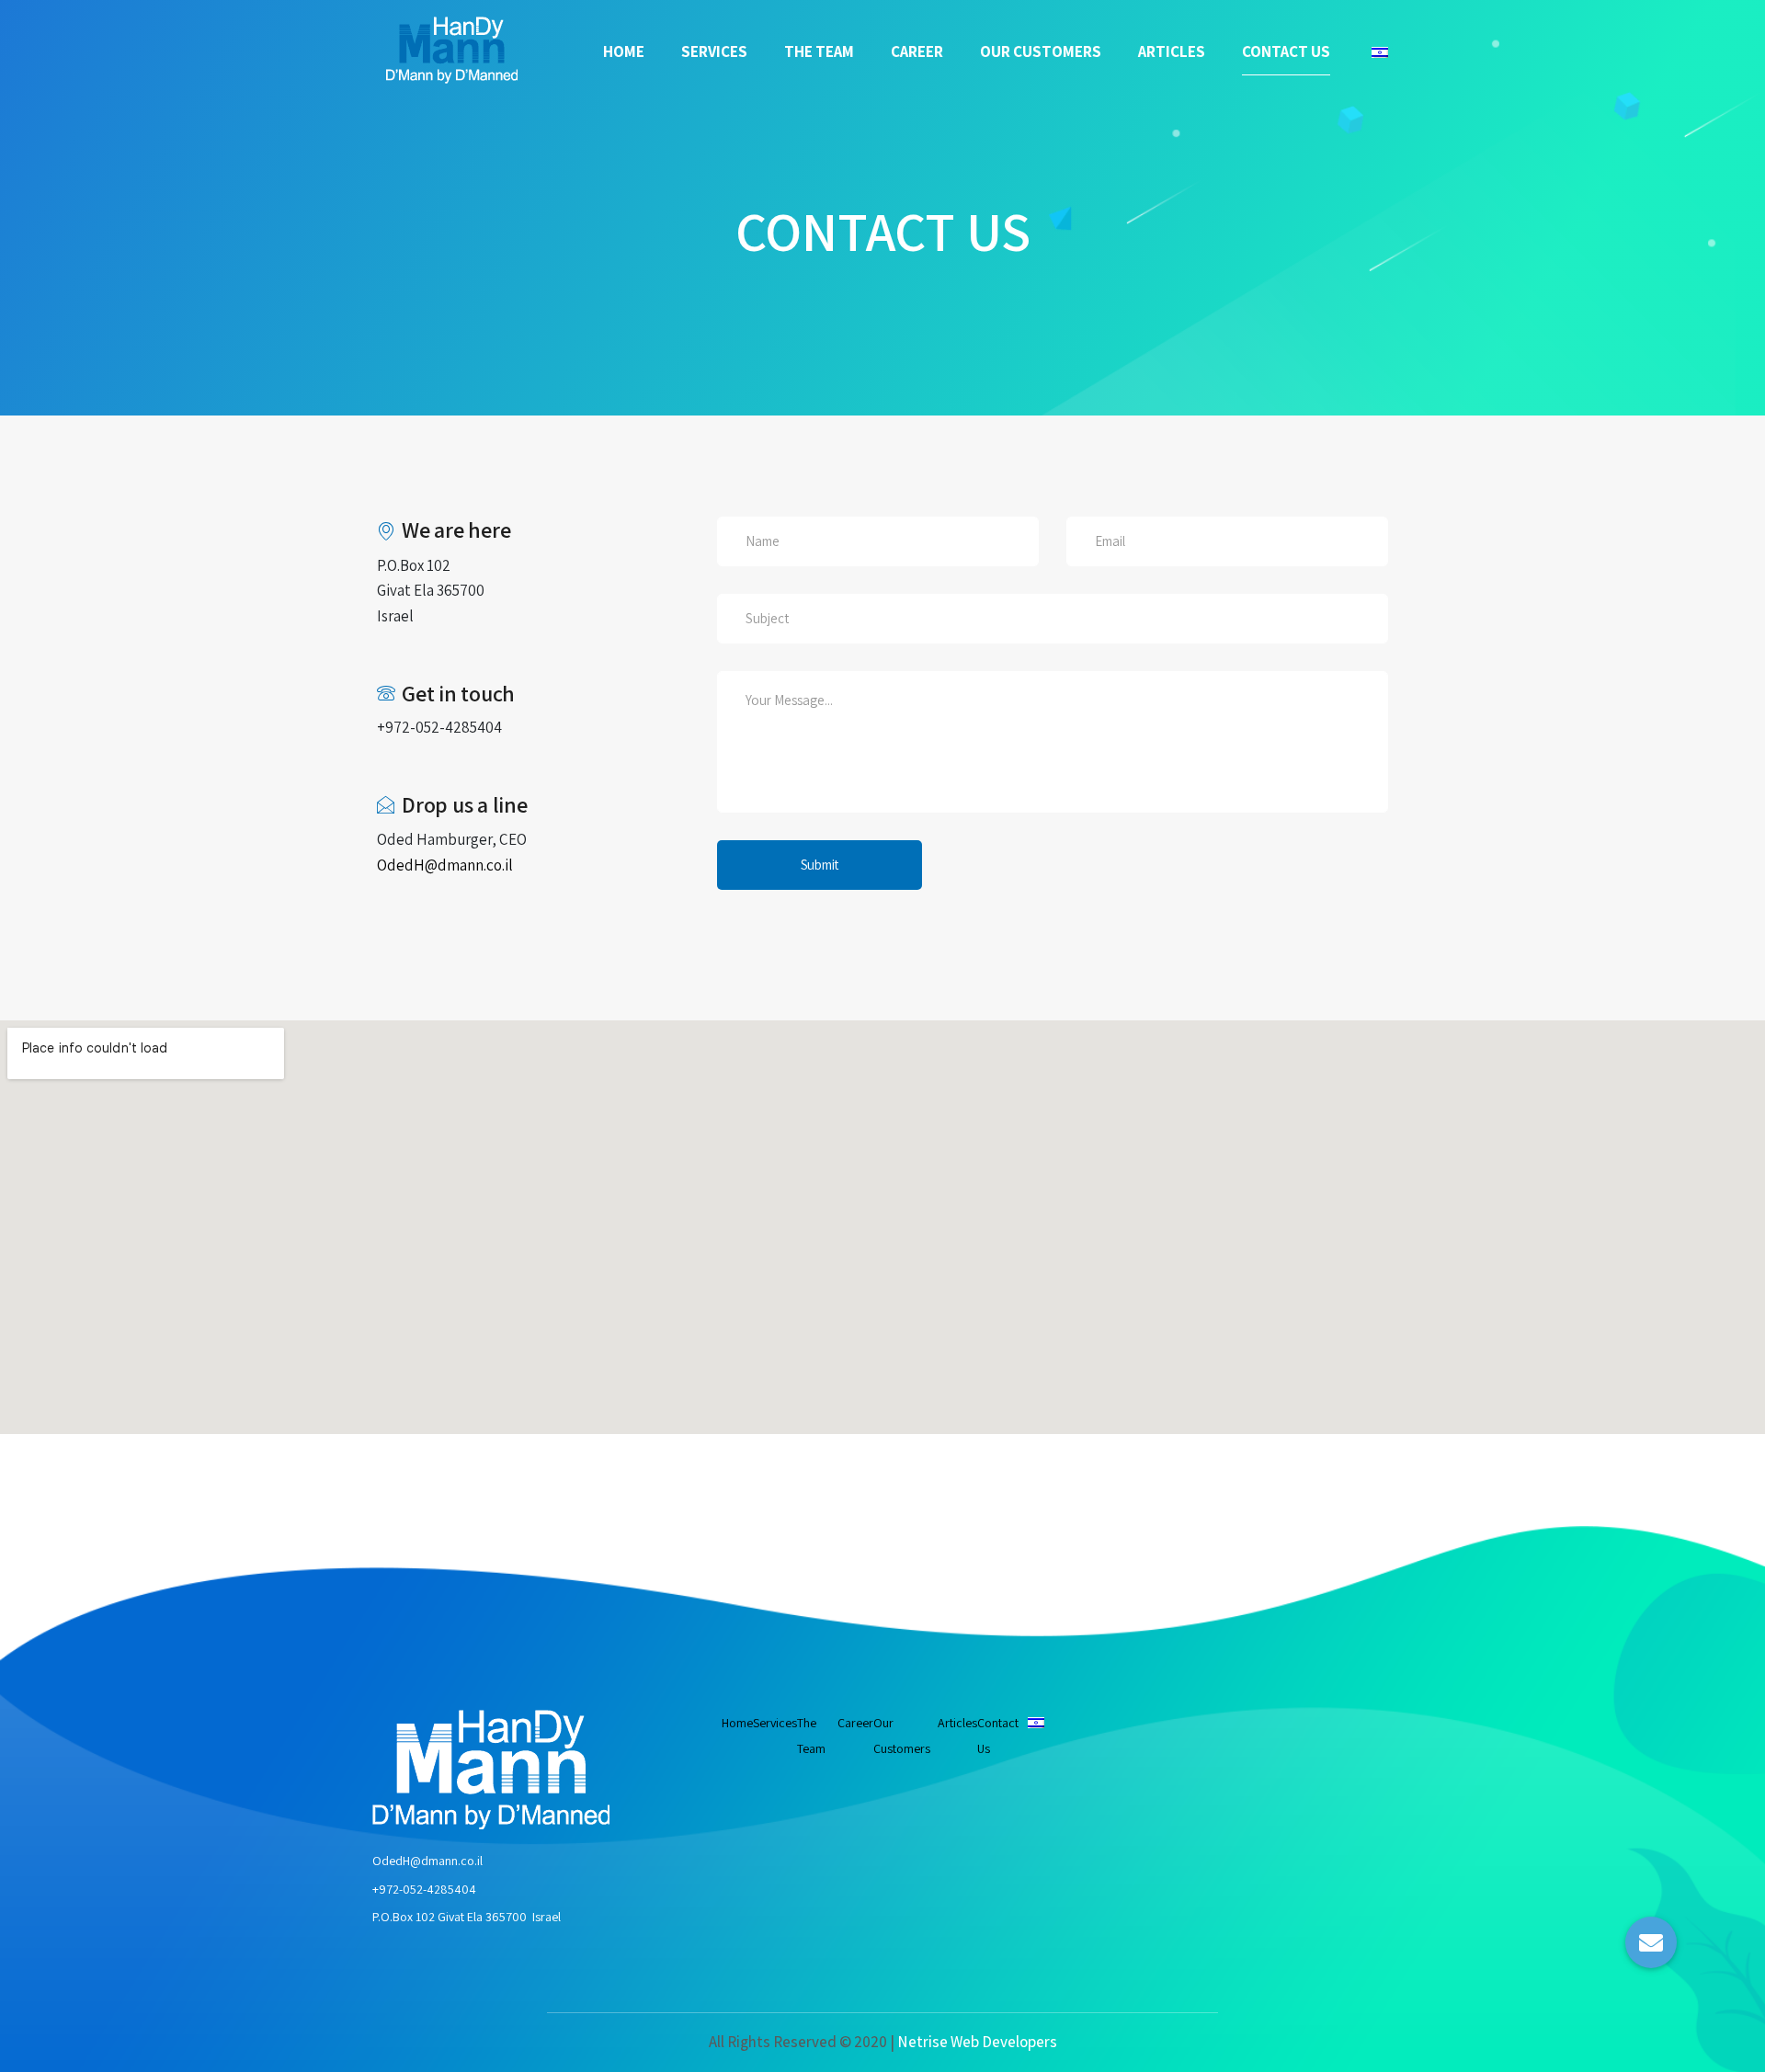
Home (624, 51)
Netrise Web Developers (977, 2042)
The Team (819, 51)
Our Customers (1041, 51)
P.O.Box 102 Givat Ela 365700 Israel (467, 1917)
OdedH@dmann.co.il (427, 1861)
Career (917, 51)
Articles (1172, 51)
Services (714, 51)
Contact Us (1286, 51)
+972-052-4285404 (424, 1889)
